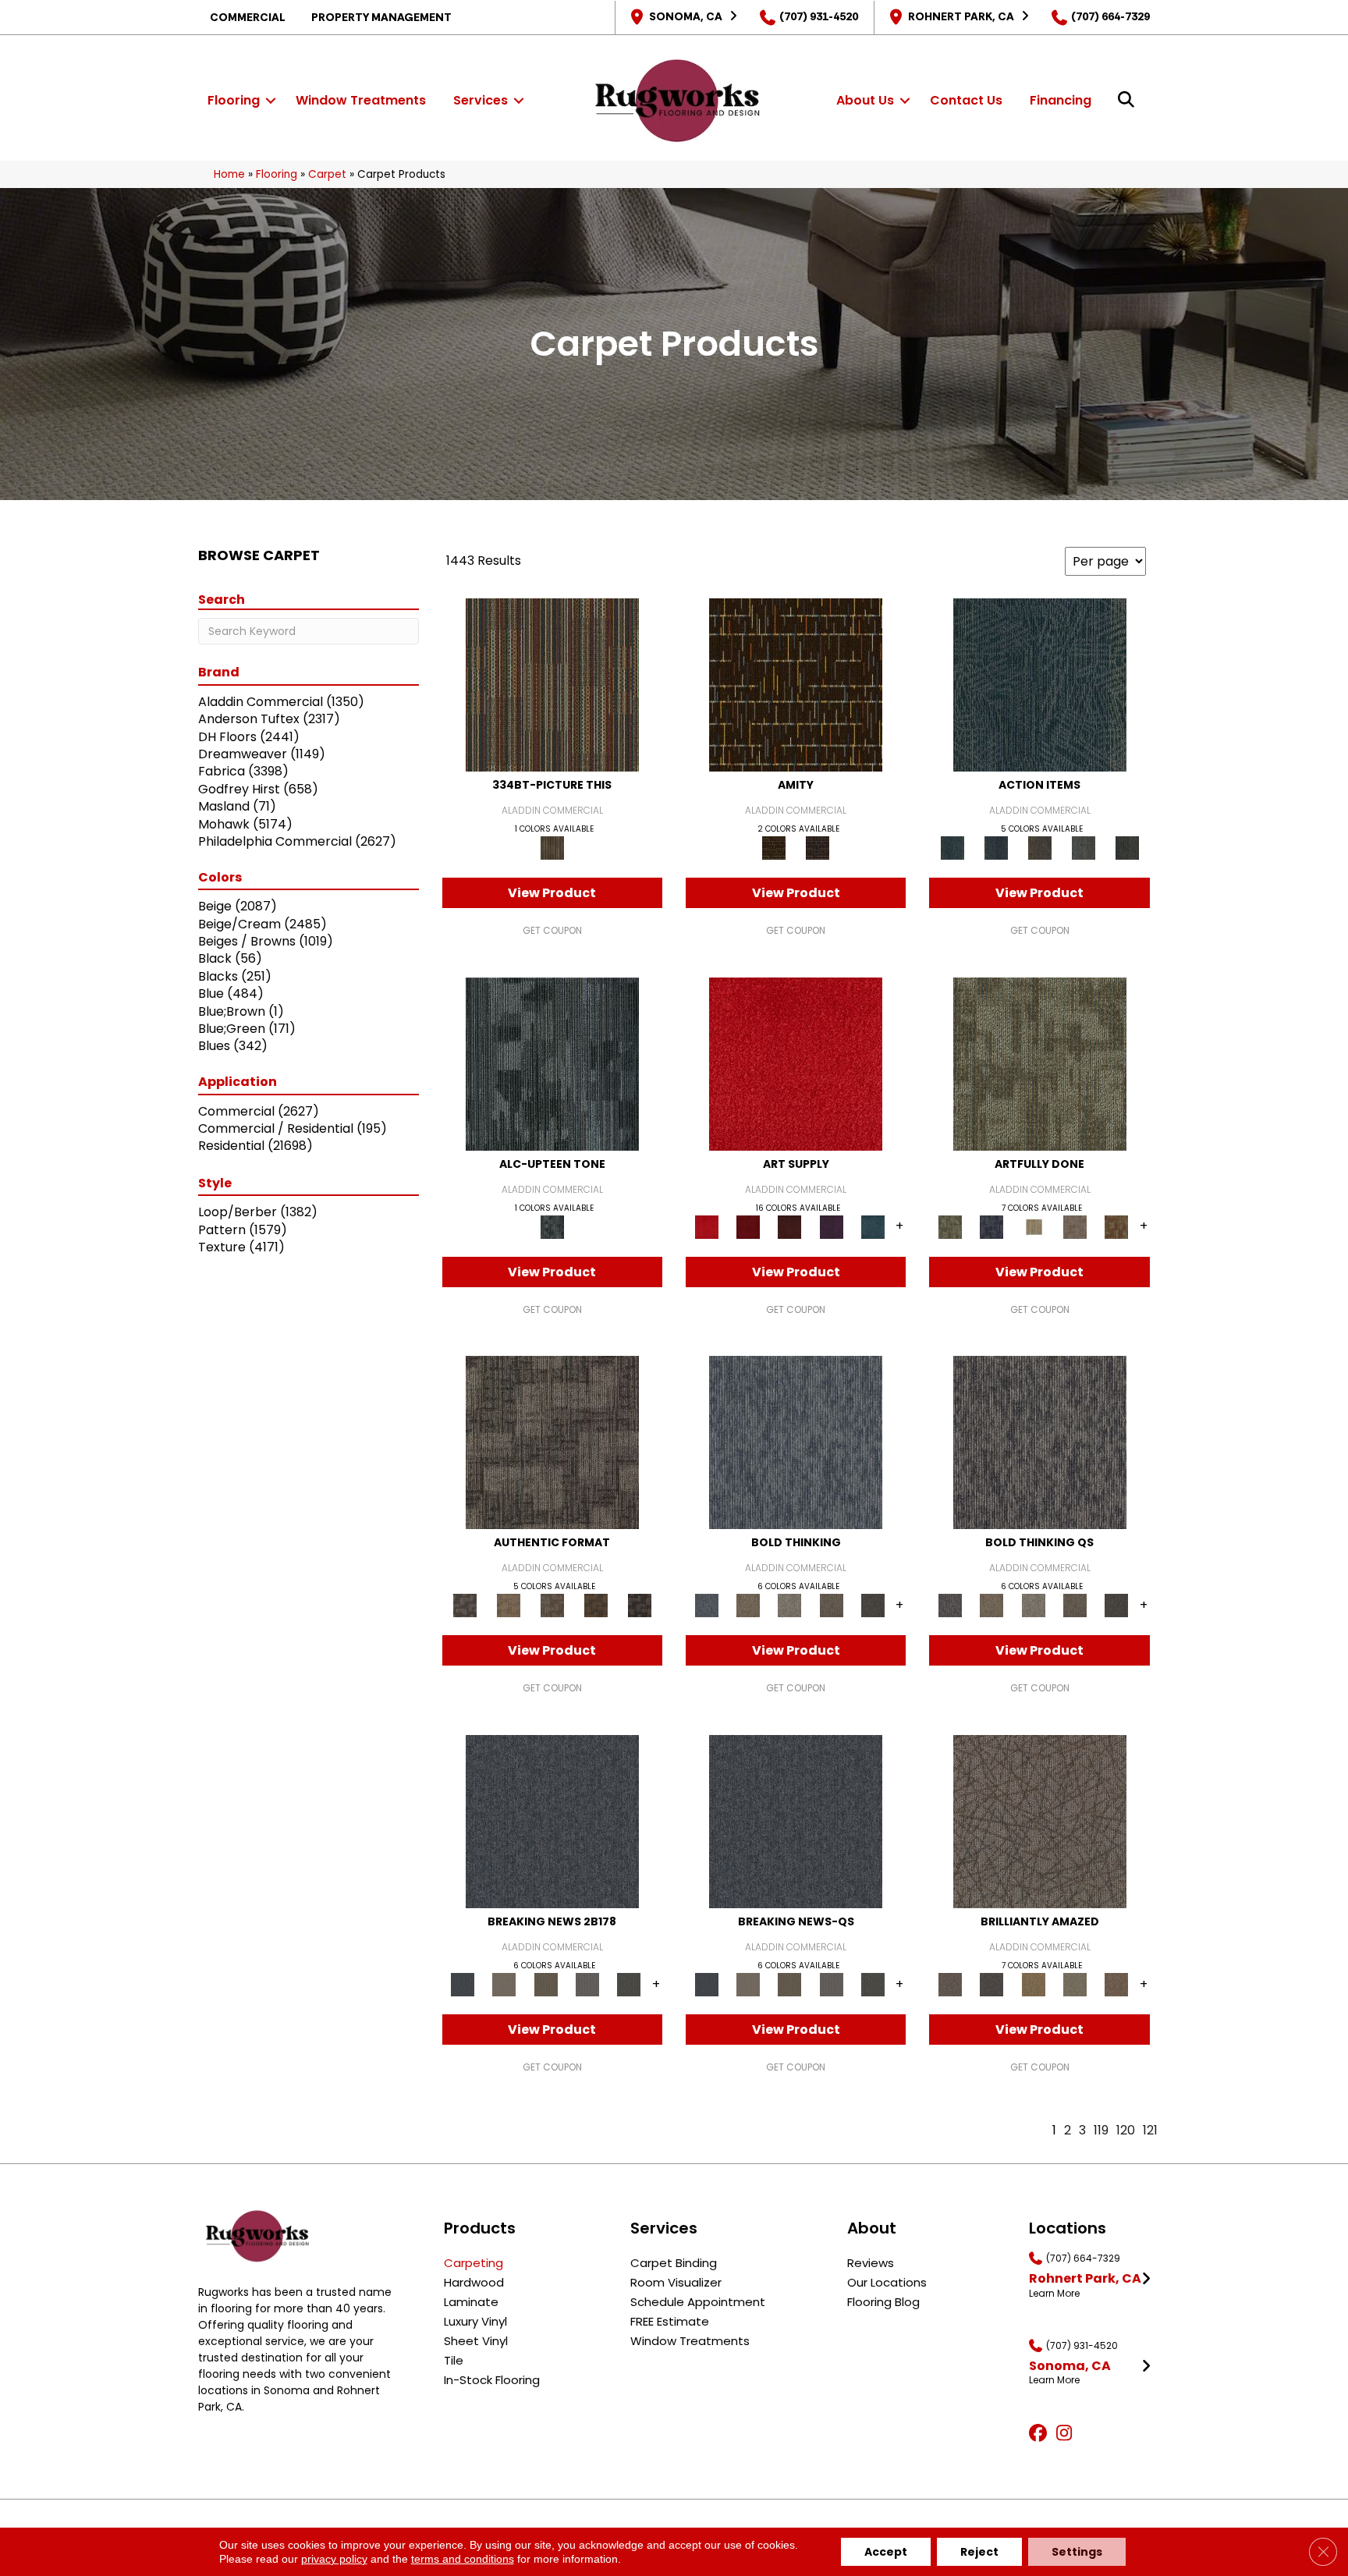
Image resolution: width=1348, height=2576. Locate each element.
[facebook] (1040, 2434)
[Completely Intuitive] (1033, 1983)
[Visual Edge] (552, 1442)
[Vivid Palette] (1117, 1226)
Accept (886, 2552)
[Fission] (831, 1605)
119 (1101, 2130)
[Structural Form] (640, 1605)
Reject (979, 2552)
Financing (1061, 100)
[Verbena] (831, 1226)
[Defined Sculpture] (509, 1605)
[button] (271, 101)
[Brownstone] (1040, 848)
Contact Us (966, 100)
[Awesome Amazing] (1075, 1226)
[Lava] (790, 1605)
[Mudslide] (552, 685)
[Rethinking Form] (596, 1605)
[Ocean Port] (996, 848)
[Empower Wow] (1075, 1983)
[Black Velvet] (818, 848)
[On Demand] (629, 1983)
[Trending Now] (504, 1983)
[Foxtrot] (552, 1063)
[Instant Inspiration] (1117, 1983)
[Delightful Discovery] (1040, 1063)
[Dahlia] (748, 1226)
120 (1126, 2130)
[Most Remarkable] (992, 1226)
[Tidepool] (1040, 685)
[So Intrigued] (1040, 1820)
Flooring (234, 100)
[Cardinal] (796, 1063)
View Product (552, 893)
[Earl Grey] (1084, 848)
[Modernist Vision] (1033, 1226)
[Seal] (873, 1605)
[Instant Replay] (587, 1983)
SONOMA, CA (686, 16)
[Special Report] (546, 1983)
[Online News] (552, 1820)
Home (229, 174)
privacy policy (334, 2559)
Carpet (327, 174)
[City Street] (1127, 848)
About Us (865, 100)
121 (1150, 2130)
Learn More (1054, 2294)
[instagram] (1068, 2434)
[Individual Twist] (552, 1605)
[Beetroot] (790, 1226)
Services (481, 100)
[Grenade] (748, 1605)
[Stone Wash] (873, 1226)
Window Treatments (361, 100)
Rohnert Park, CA (961, 16)
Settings (1077, 2552)
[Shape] (796, 1442)
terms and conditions (463, 2559)
